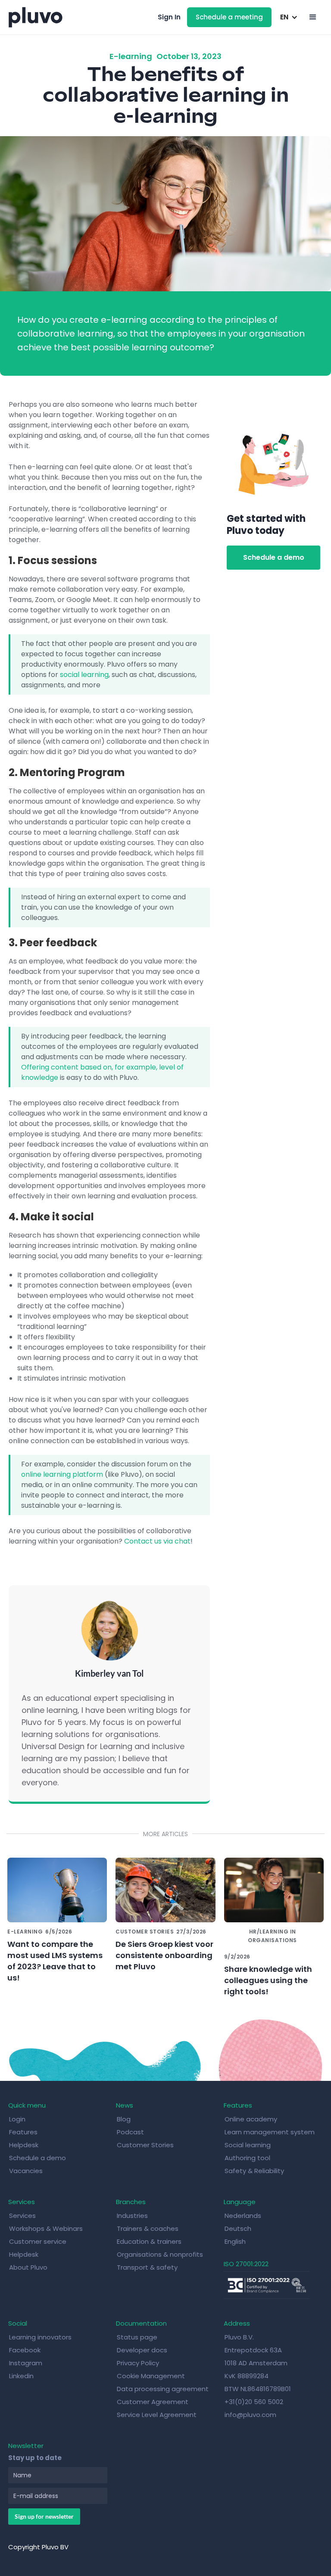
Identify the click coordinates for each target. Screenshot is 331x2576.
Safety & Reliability (254, 2171)
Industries (132, 2216)
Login (17, 2119)
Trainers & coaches (148, 2228)
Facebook (25, 2350)
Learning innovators (40, 2337)
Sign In (169, 17)
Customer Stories (145, 2145)
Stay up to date (35, 2458)
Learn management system (270, 2132)
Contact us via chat (157, 1541)
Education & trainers (149, 2241)
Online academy (251, 2119)
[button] (287, 17)
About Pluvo (28, 2267)
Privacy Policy (138, 2363)
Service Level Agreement (157, 2415)
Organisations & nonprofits (160, 2254)
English (235, 2241)
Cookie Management (151, 2376)
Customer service (38, 2241)
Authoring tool (247, 2158)
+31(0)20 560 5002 (254, 2402)
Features (23, 2132)
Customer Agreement (153, 2402)
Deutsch (238, 2228)
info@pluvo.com (250, 2415)
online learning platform (62, 1474)
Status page (137, 2337)
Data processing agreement (163, 2389)
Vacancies (26, 2171)
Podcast (130, 2132)
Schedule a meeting (229, 17)
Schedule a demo (274, 557)
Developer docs (142, 2350)
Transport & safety (147, 2267)
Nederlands (243, 2216)
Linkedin (21, 2376)
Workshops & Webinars (46, 2228)
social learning (84, 675)
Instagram (26, 2363)
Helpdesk (24, 2145)
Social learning (248, 2145)
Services (22, 2216)
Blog (124, 2119)
